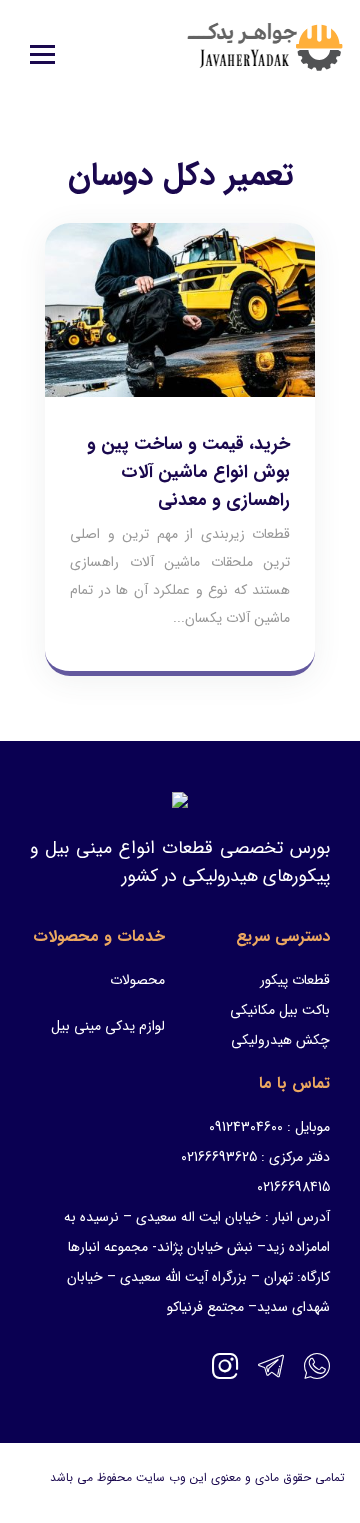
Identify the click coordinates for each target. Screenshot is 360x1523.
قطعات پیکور (295, 980)
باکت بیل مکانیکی (280, 1010)
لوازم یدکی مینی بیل (108, 1026)
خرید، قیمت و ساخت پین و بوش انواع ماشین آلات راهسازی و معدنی (188, 472)
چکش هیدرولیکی (280, 1040)
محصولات (137, 980)
